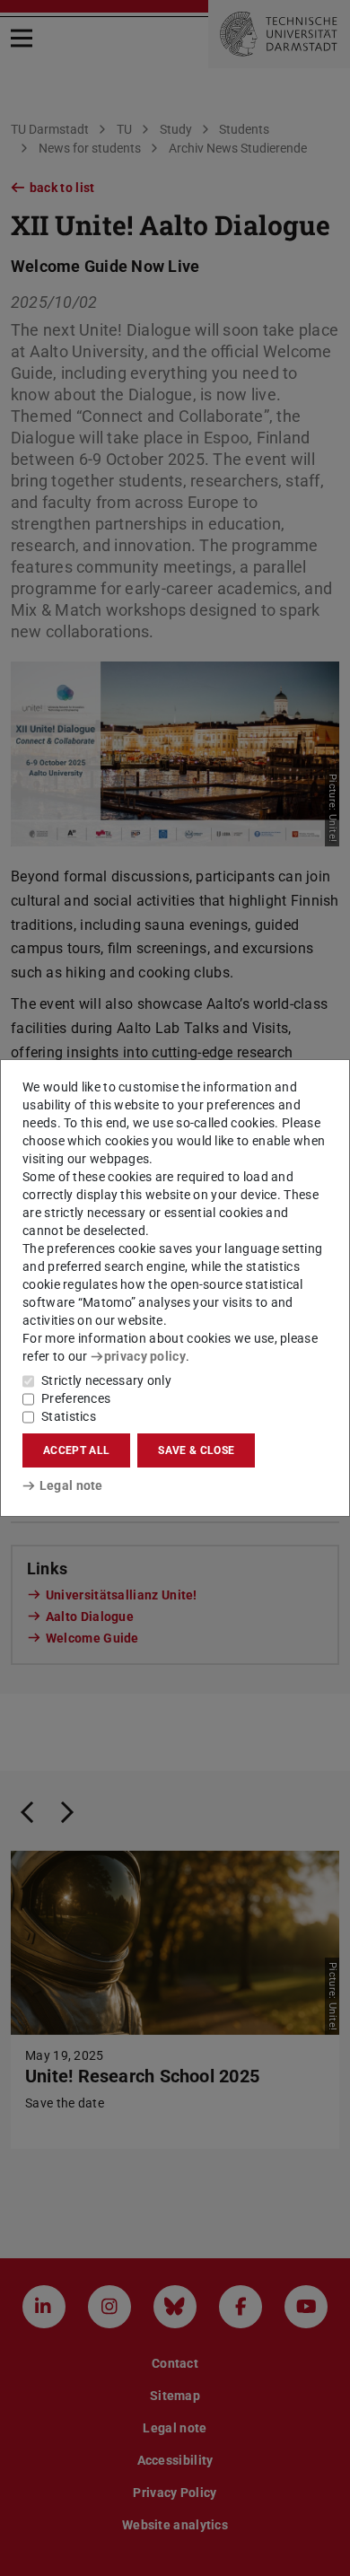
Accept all (76, 1450)
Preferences (76, 1398)
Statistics (69, 1416)
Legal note (71, 1485)
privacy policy (145, 1356)
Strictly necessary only (106, 1380)
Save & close (196, 1450)
